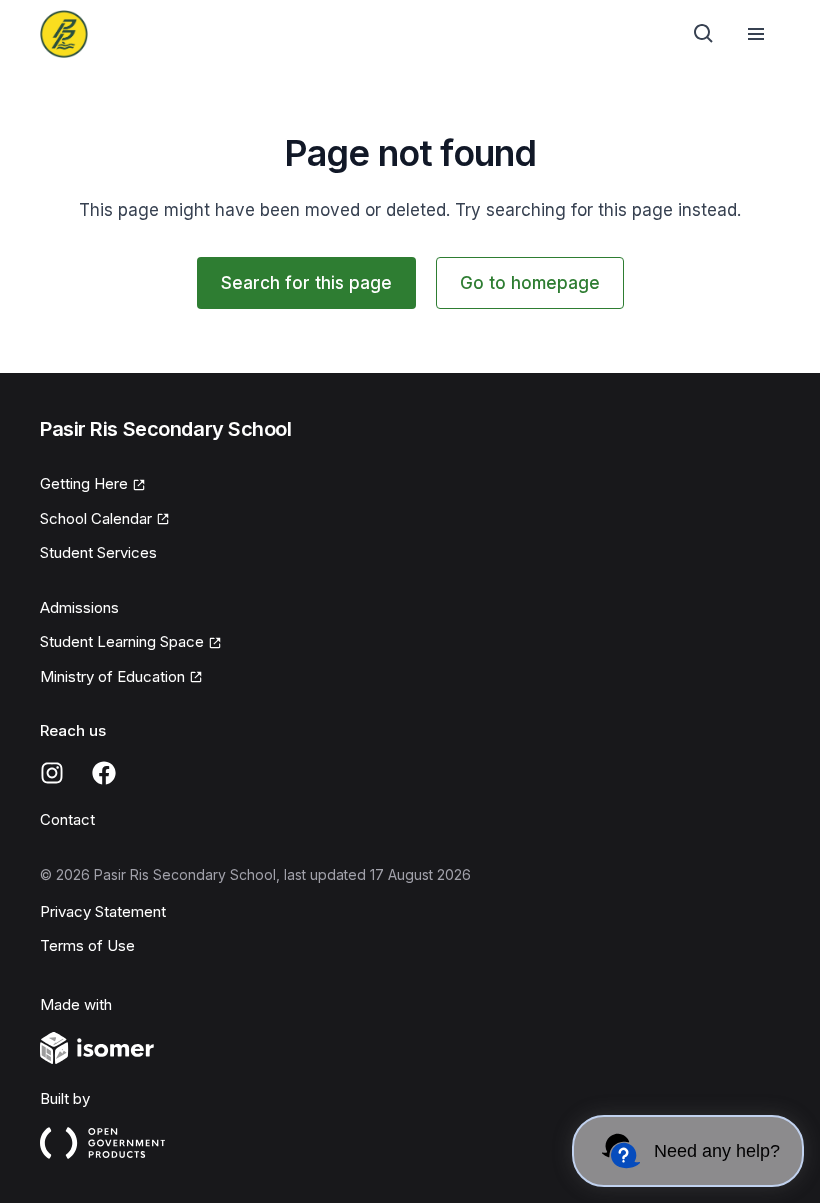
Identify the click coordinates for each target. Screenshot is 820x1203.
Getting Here (84, 483)
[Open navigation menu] (756, 34)
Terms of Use (87, 945)
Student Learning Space (122, 641)
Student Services (98, 552)
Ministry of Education (112, 676)
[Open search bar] (704, 34)
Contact (67, 819)
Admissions (79, 607)
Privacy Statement (103, 911)
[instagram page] (52, 773)
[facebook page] (104, 773)
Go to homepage (530, 283)
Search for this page (306, 283)
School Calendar (96, 518)
